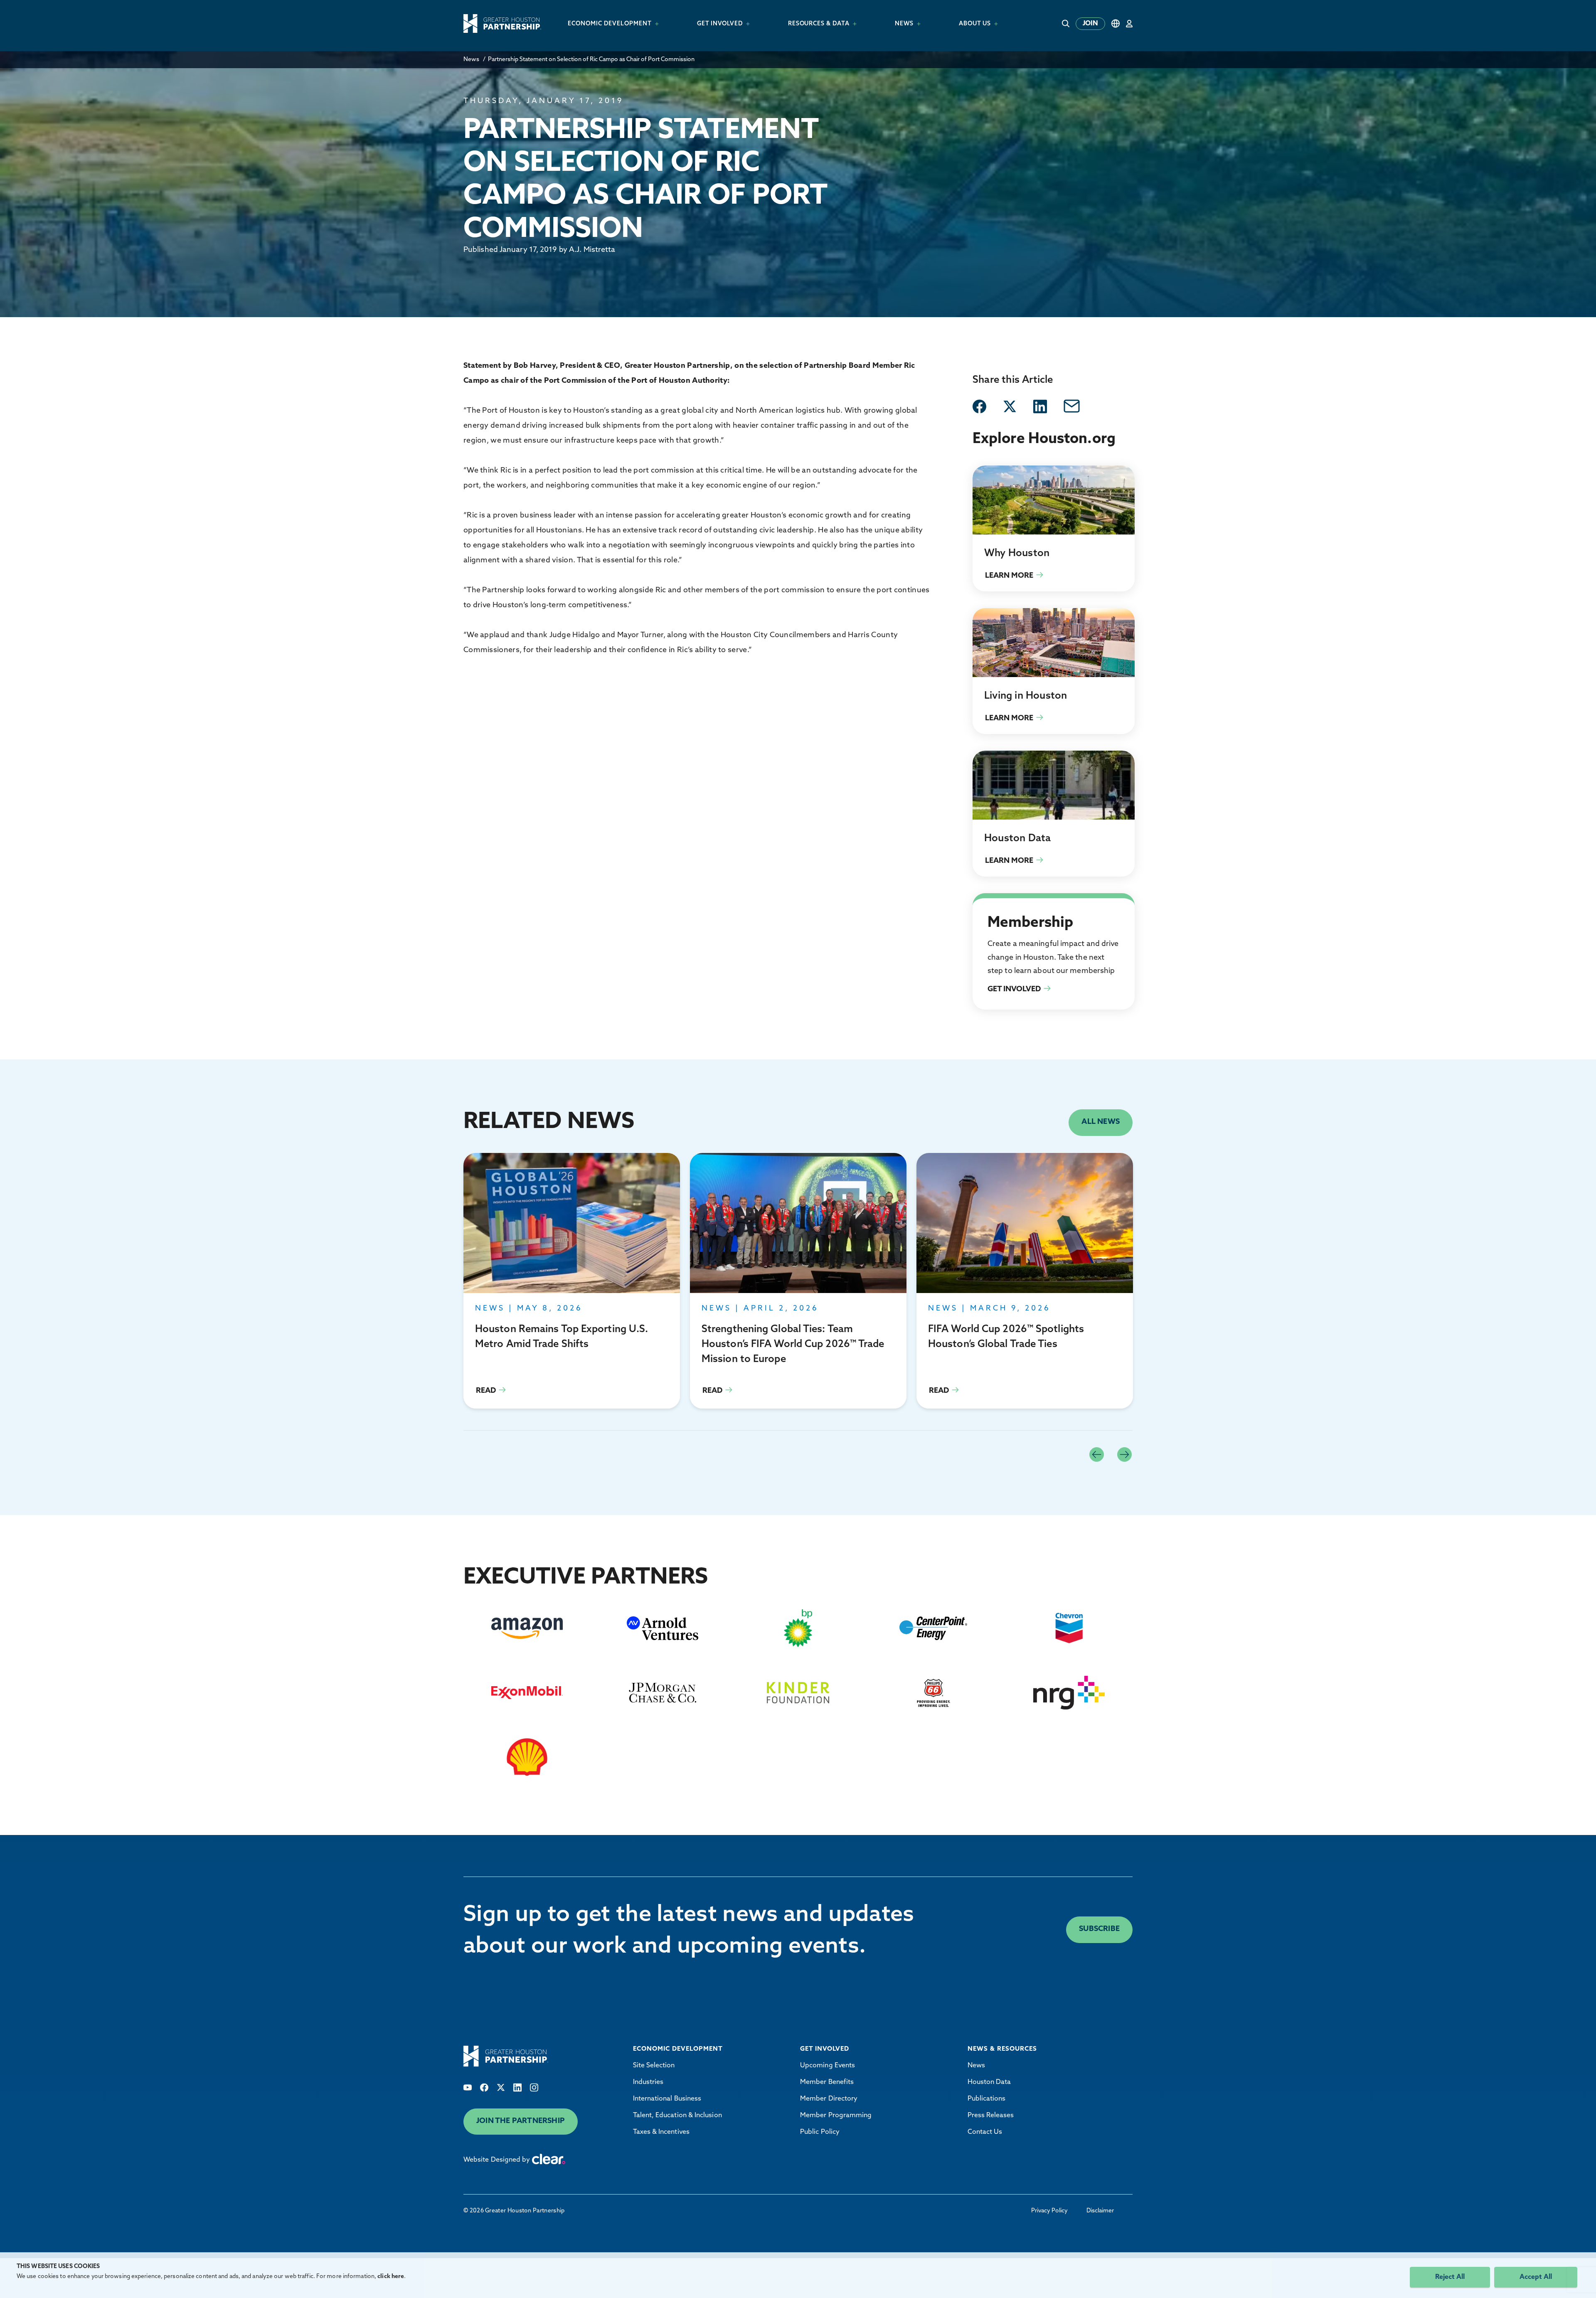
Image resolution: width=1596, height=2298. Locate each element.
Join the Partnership (521, 2121)
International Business (667, 2099)
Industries (648, 2082)
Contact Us (985, 2132)
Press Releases (991, 2116)
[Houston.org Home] (502, 23)
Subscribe (1099, 1929)
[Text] (468, 2087)
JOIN (1090, 24)
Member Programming (836, 2116)
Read (572, 1281)
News (471, 60)
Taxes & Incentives (661, 2132)
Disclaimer (1100, 2211)
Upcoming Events (828, 2066)
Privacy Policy (1049, 2211)
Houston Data (989, 2082)
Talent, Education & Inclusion (677, 2116)
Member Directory (829, 2099)
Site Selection (654, 2066)
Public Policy (820, 2132)
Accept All (1536, 2277)
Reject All (1450, 2277)
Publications (987, 2099)
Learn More (1054, 528)
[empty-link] (979, 406)
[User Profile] (1129, 23)
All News (1101, 1122)
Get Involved (992, 903)
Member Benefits (827, 2082)
